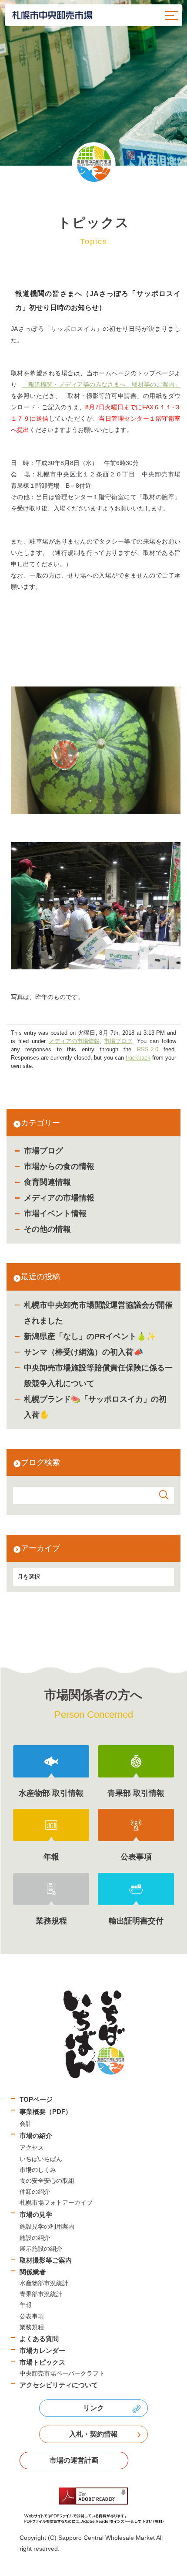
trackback (138, 1058)
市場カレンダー (42, 2350)
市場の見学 (36, 2214)
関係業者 (33, 2272)
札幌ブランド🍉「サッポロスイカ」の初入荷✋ (95, 1407)
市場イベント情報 (55, 1213)
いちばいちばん (41, 2159)
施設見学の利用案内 (47, 2226)
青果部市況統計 (41, 2294)
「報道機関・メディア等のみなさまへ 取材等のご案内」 (101, 384)
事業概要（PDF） (46, 2112)
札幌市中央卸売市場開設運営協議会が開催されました (98, 1313)
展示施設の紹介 (41, 2249)
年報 (26, 2305)
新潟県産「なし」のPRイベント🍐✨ (90, 1336)
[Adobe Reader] (93, 2506)
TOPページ (36, 2099)
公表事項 (32, 2316)
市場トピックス (42, 2362)
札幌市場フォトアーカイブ (56, 2202)
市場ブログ (43, 1151)
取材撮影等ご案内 (46, 2260)
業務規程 (32, 2327)
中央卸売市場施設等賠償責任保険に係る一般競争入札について (98, 1376)
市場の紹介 (36, 2136)
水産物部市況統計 (44, 2283)
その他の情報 (47, 1229)
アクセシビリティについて (59, 2385)
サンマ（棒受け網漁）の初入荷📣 (83, 1352)
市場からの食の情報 (59, 1166)
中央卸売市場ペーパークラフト (62, 2373)
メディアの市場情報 (59, 1198)
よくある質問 (39, 2339)
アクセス (32, 2148)
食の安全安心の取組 (47, 2181)
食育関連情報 (47, 1182)
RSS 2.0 (148, 1050)
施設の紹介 (35, 2238)
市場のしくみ (38, 2170)
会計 (26, 2124)
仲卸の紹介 (35, 2192)
